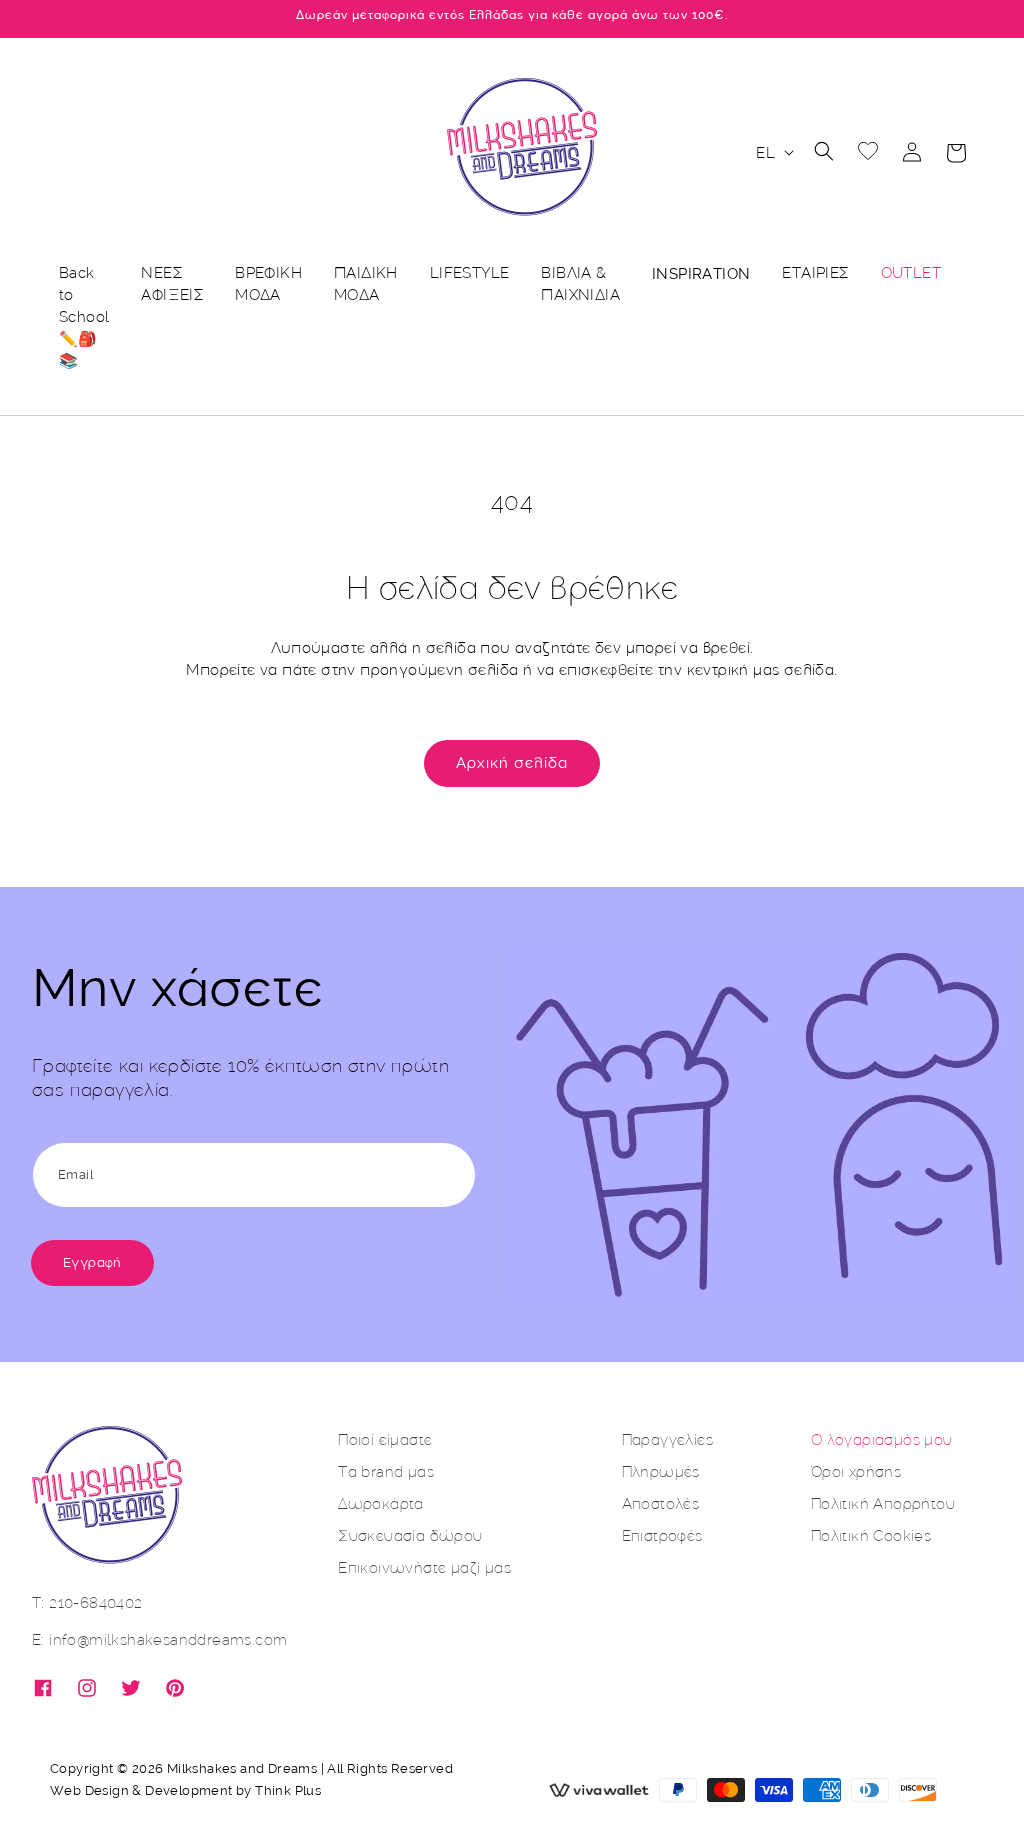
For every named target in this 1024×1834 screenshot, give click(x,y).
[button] (824, 151)
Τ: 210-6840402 (87, 1602)
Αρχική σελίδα (512, 763)
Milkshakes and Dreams (242, 1768)
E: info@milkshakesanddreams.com (159, 1639)
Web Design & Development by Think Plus (185, 1790)
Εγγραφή (92, 1262)
